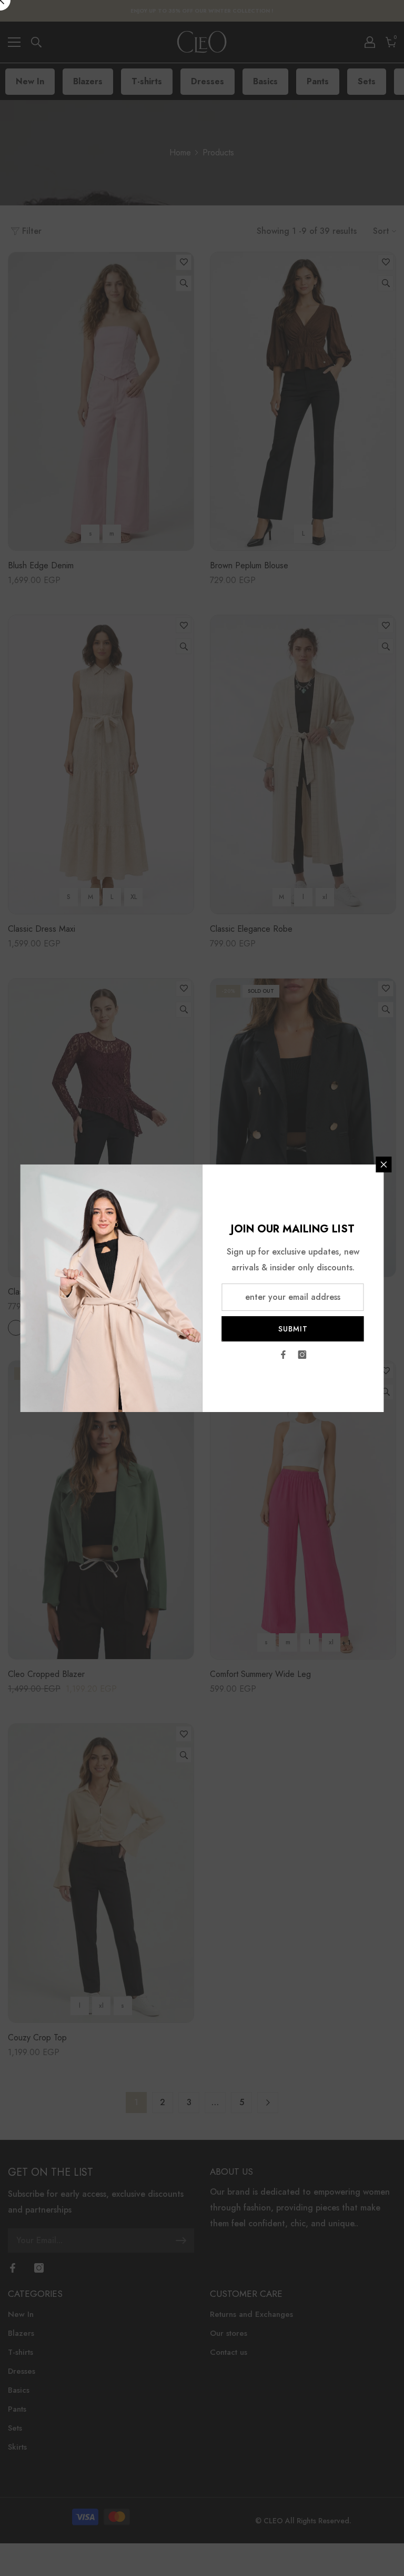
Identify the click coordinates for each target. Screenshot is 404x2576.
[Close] (384, 1164)
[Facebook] (284, 1355)
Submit (293, 1329)
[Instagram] (302, 1355)
